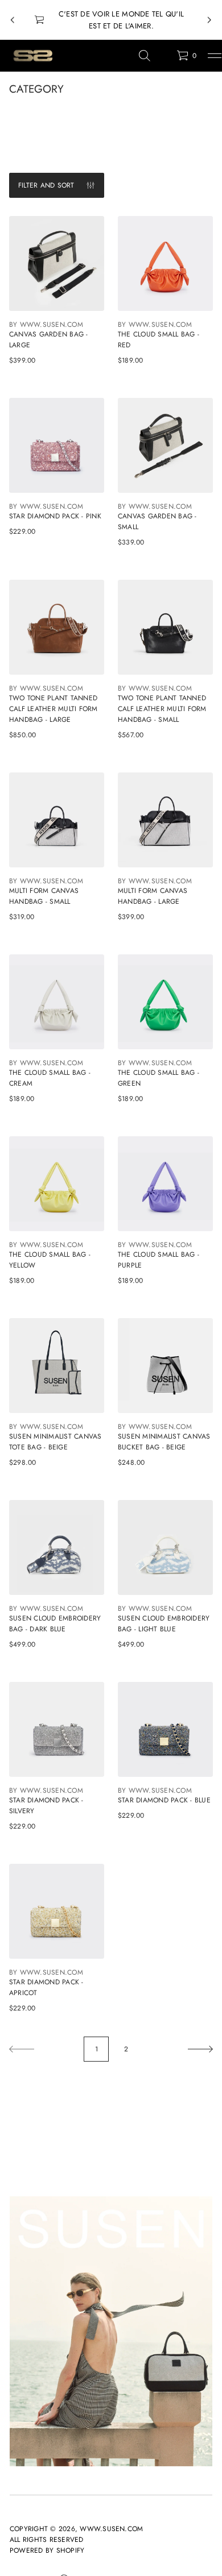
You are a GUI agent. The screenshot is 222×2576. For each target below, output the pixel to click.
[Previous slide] (13, 20)
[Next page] (200, 2049)
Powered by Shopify (47, 2550)
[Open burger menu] (215, 56)
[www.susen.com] (32, 56)
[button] (145, 56)
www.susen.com (111, 2529)
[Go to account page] (164, 58)
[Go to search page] (145, 56)
